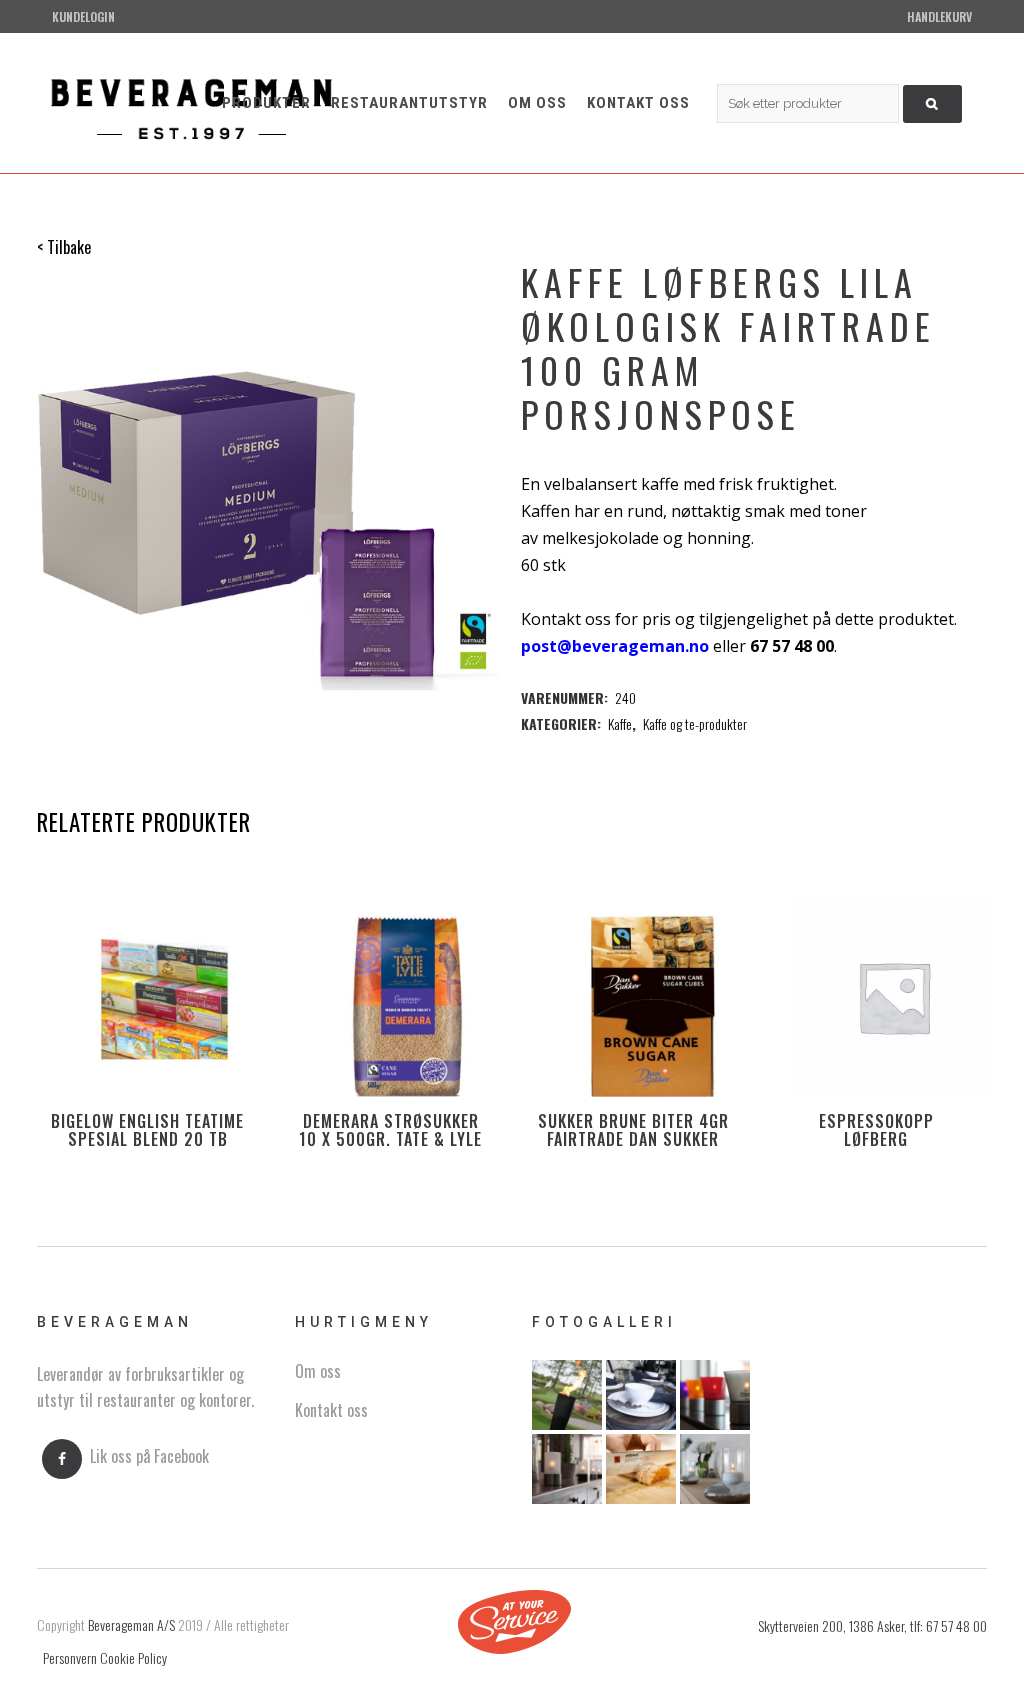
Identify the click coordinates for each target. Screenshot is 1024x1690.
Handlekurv (939, 16)
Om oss (318, 1371)
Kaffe (620, 723)
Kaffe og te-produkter (695, 723)
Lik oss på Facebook (149, 1456)
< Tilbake (64, 247)
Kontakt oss (331, 1410)
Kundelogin (83, 16)
